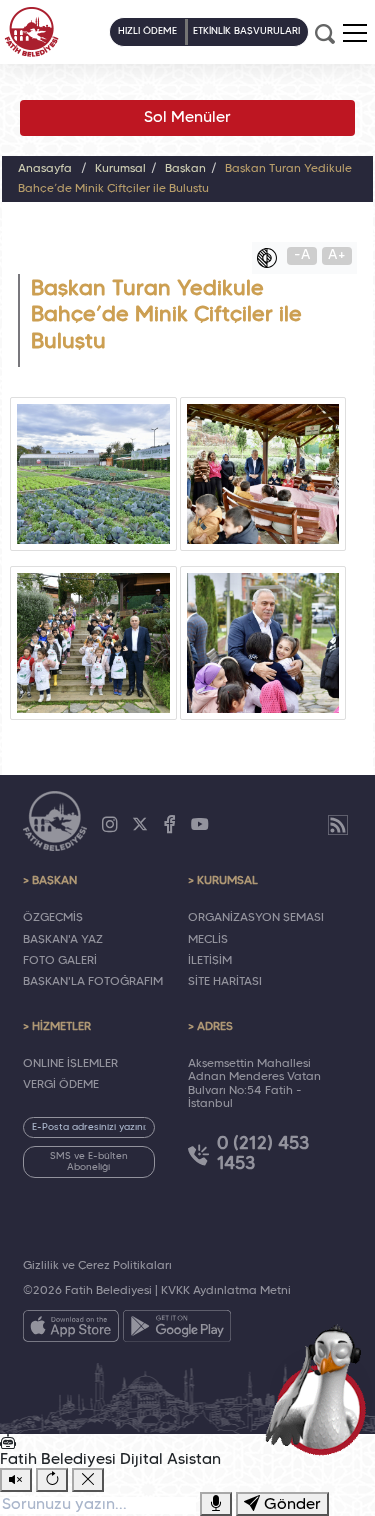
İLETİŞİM (210, 961)
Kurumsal (120, 169)
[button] (355, 33)
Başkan (185, 169)
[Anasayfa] (31, 32)
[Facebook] (170, 825)
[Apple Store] (71, 1330)
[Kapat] (88, 1480)
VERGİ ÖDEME (61, 1085)
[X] (140, 825)
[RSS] (338, 825)
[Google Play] (177, 1330)
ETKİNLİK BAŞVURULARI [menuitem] (246, 31)
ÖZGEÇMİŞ (53, 918)
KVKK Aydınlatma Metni (226, 1291)
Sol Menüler (187, 118)
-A (302, 255)
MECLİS (208, 940)
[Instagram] (110, 825)
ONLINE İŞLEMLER (70, 1064)
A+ (337, 255)
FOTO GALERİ (60, 961)
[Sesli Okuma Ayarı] (16, 1480)
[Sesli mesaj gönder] (216, 1504)
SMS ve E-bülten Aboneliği (89, 1162)
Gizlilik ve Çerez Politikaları (97, 1266)
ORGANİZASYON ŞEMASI (256, 918)
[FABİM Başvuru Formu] (321, 1388)
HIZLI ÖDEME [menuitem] (147, 31)
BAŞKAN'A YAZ (63, 940)
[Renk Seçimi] (272, 258)
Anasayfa (45, 169)
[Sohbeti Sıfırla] (52, 1480)
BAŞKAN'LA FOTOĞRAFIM (93, 982)
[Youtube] (200, 825)
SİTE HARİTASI (225, 982)
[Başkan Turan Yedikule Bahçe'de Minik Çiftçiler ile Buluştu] (93, 474)
